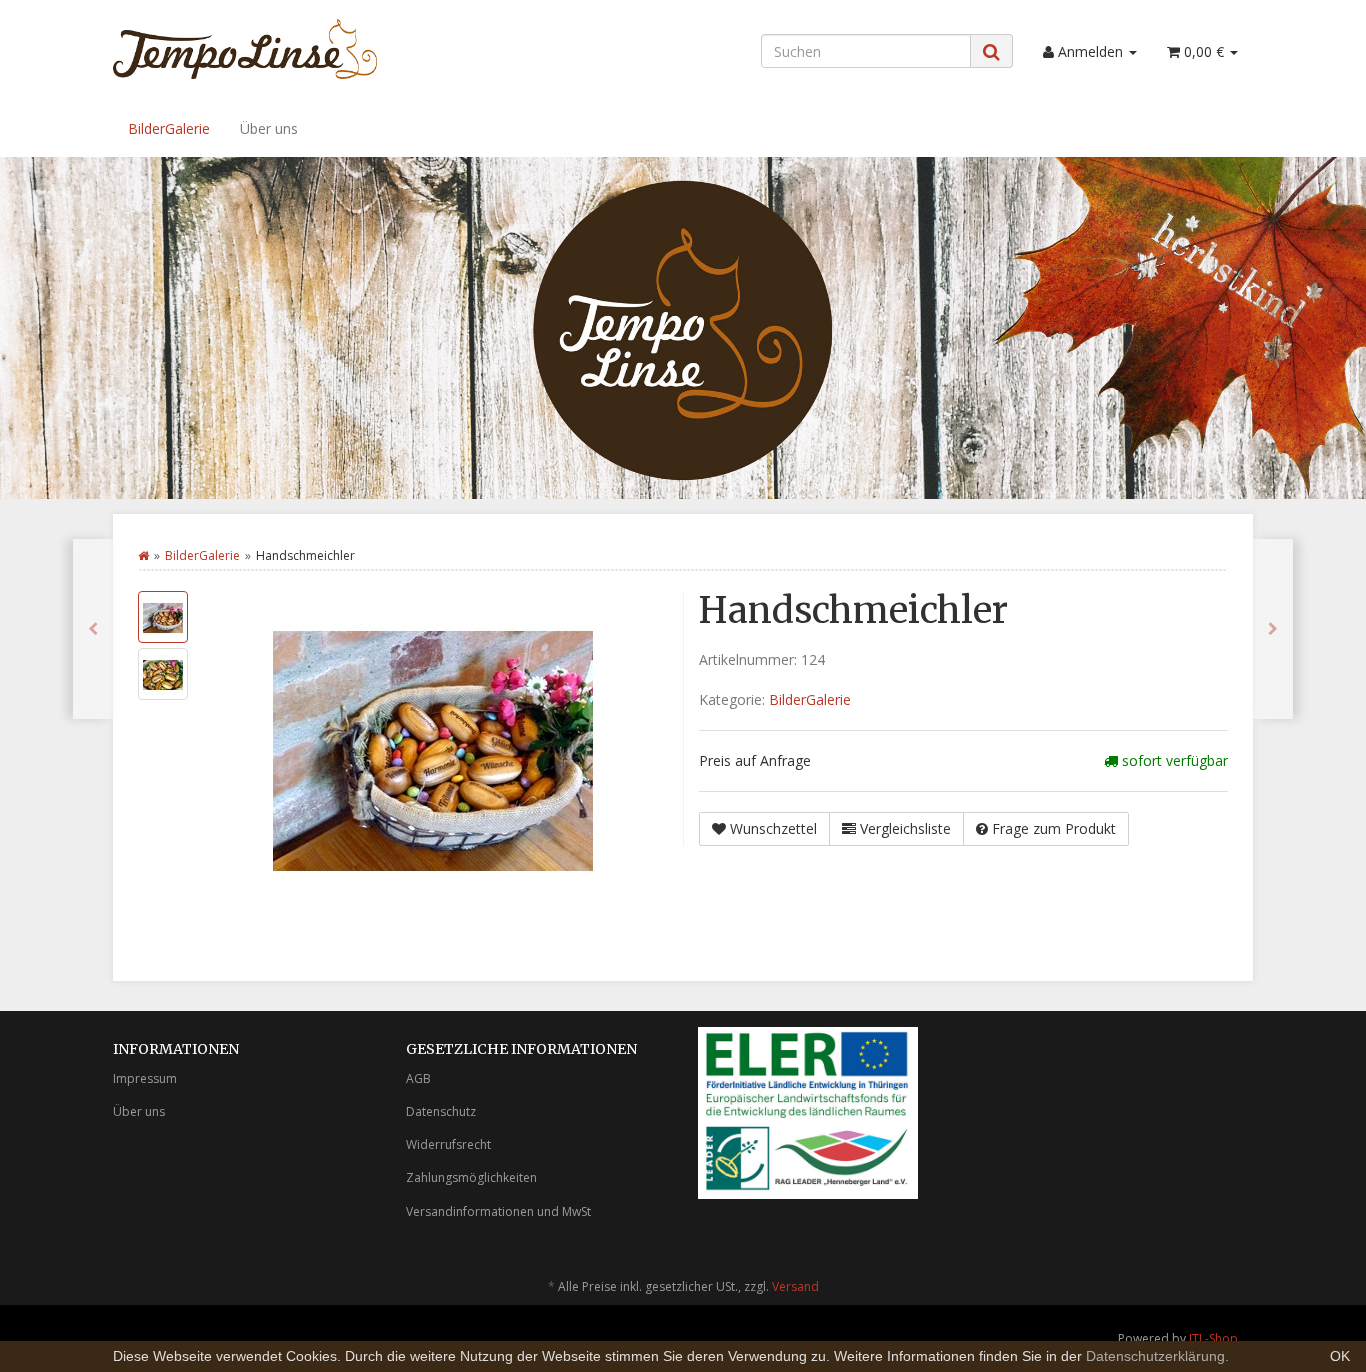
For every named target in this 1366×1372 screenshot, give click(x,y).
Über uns (269, 128)
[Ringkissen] (1273, 629)
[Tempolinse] (293, 49)
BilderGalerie (169, 128)
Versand (795, 1286)
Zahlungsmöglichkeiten (471, 1177)
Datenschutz (441, 1111)
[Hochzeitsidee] (93, 629)
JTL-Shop (1213, 1338)
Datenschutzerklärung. (1157, 1356)
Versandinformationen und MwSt (498, 1211)
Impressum (145, 1078)
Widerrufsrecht (448, 1144)
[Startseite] (143, 555)
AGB (418, 1078)
